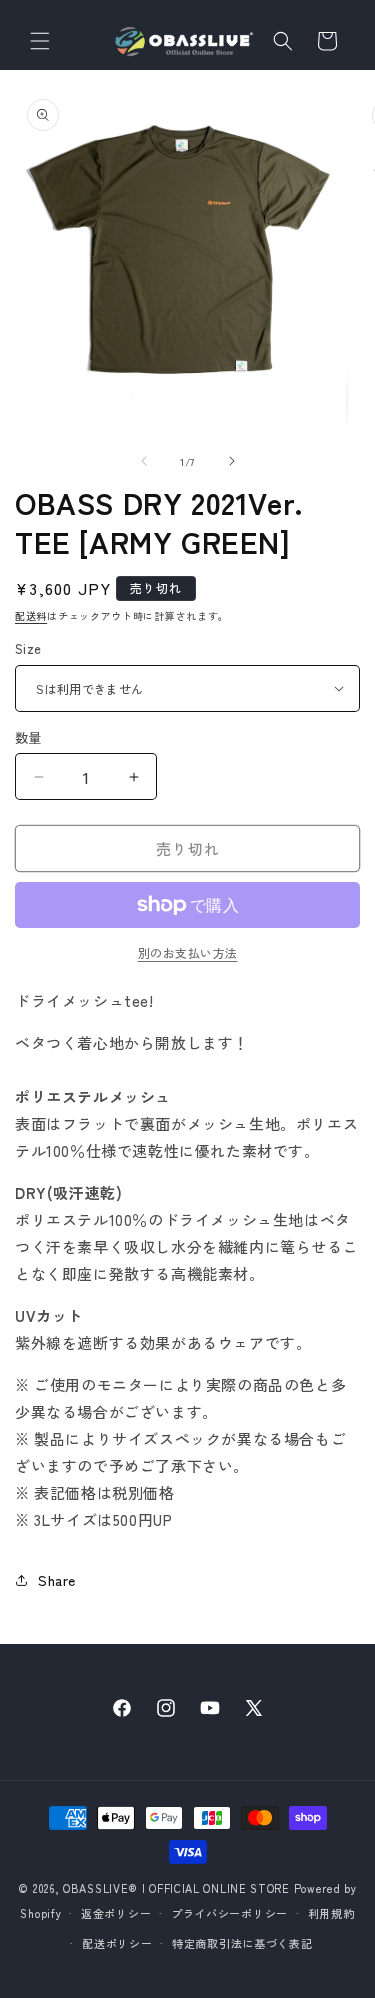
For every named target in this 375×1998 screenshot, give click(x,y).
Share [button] (57, 1580)
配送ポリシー (117, 1943)
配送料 (31, 615)
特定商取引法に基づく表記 (242, 1943)
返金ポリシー (116, 1913)
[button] (40, 41)
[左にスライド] (144, 461)
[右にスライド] (232, 461)
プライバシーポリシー (229, 1913)
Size (28, 648)
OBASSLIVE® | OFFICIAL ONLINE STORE (176, 1888)
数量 (28, 737)
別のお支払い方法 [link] (188, 952)
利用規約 (331, 1913)
